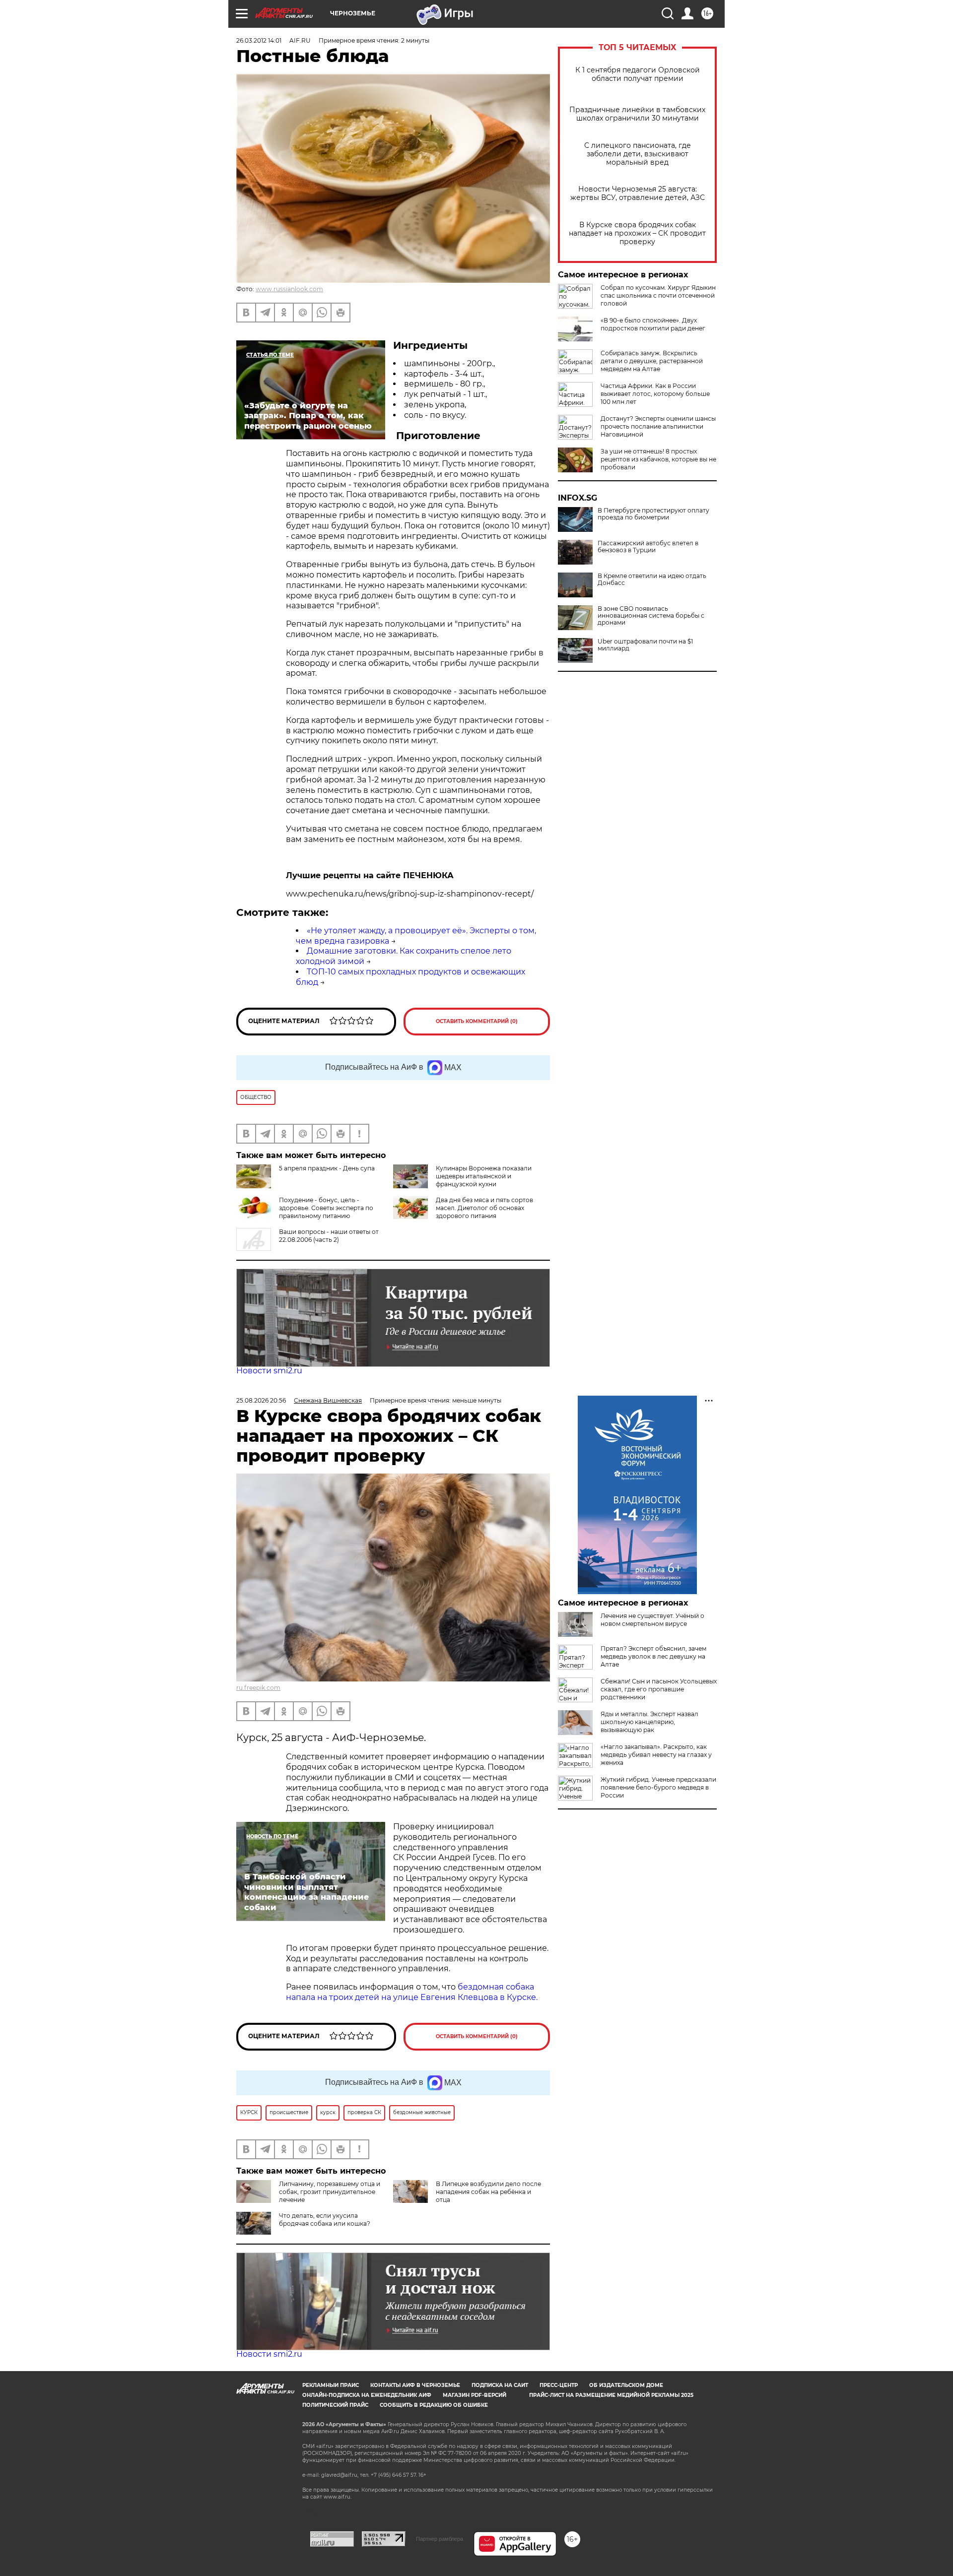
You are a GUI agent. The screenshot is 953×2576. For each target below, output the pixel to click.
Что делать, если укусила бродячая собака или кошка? (325, 2220)
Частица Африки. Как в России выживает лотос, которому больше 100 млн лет (655, 394)
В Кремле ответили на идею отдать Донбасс (652, 580)
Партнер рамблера (440, 2539)
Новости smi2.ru (269, 1371)
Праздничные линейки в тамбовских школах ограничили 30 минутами (637, 114)
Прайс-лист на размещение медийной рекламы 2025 (611, 2395)
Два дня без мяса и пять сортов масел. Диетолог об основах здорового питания (484, 1208)
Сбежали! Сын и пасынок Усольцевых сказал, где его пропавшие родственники (659, 1689)
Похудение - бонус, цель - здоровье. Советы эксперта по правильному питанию (326, 1208)
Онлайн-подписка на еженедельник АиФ (367, 2395)
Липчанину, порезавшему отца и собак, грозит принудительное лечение (330, 2192)
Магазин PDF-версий (475, 2395)
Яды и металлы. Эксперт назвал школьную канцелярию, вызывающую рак (649, 1722)
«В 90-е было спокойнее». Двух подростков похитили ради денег (653, 324)
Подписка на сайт (500, 2385)
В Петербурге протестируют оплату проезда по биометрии (653, 514)
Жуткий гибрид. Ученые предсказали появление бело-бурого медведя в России (658, 1787)
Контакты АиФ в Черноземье (415, 2385)
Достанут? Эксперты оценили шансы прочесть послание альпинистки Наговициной (658, 426)
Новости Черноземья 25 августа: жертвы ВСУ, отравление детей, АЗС (638, 193)
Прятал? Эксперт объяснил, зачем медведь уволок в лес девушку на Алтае (653, 1656)
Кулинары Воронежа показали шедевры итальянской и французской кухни (484, 1176)
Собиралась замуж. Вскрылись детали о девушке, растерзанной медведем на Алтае (652, 361)
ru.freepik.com (258, 1688)
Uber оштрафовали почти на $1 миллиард (645, 645)
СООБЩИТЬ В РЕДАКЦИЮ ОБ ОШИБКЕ (434, 2405)
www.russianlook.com (289, 289)
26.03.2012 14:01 (259, 40)
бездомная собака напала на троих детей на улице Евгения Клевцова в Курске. (412, 1992)
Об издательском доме (626, 2385)
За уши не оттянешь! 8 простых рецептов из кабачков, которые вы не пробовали (658, 459)
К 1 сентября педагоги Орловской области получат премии (638, 74)
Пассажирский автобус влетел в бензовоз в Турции (648, 547)
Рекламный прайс (331, 2385)
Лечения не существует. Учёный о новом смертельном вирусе (652, 1620)
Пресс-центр (559, 2385)
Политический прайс (335, 2405)
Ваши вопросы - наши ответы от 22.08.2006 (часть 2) (329, 1236)
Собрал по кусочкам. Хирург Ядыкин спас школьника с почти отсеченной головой (658, 295)
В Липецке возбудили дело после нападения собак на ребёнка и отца (488, 2192)
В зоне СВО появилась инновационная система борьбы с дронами (651, 616)
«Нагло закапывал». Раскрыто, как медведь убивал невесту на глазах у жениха (656, 1755)
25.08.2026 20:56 (261, 1400)
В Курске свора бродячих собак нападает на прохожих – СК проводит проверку (637, 233)
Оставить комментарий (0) (477, 1021)
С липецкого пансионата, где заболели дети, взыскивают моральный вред (638, 154)
